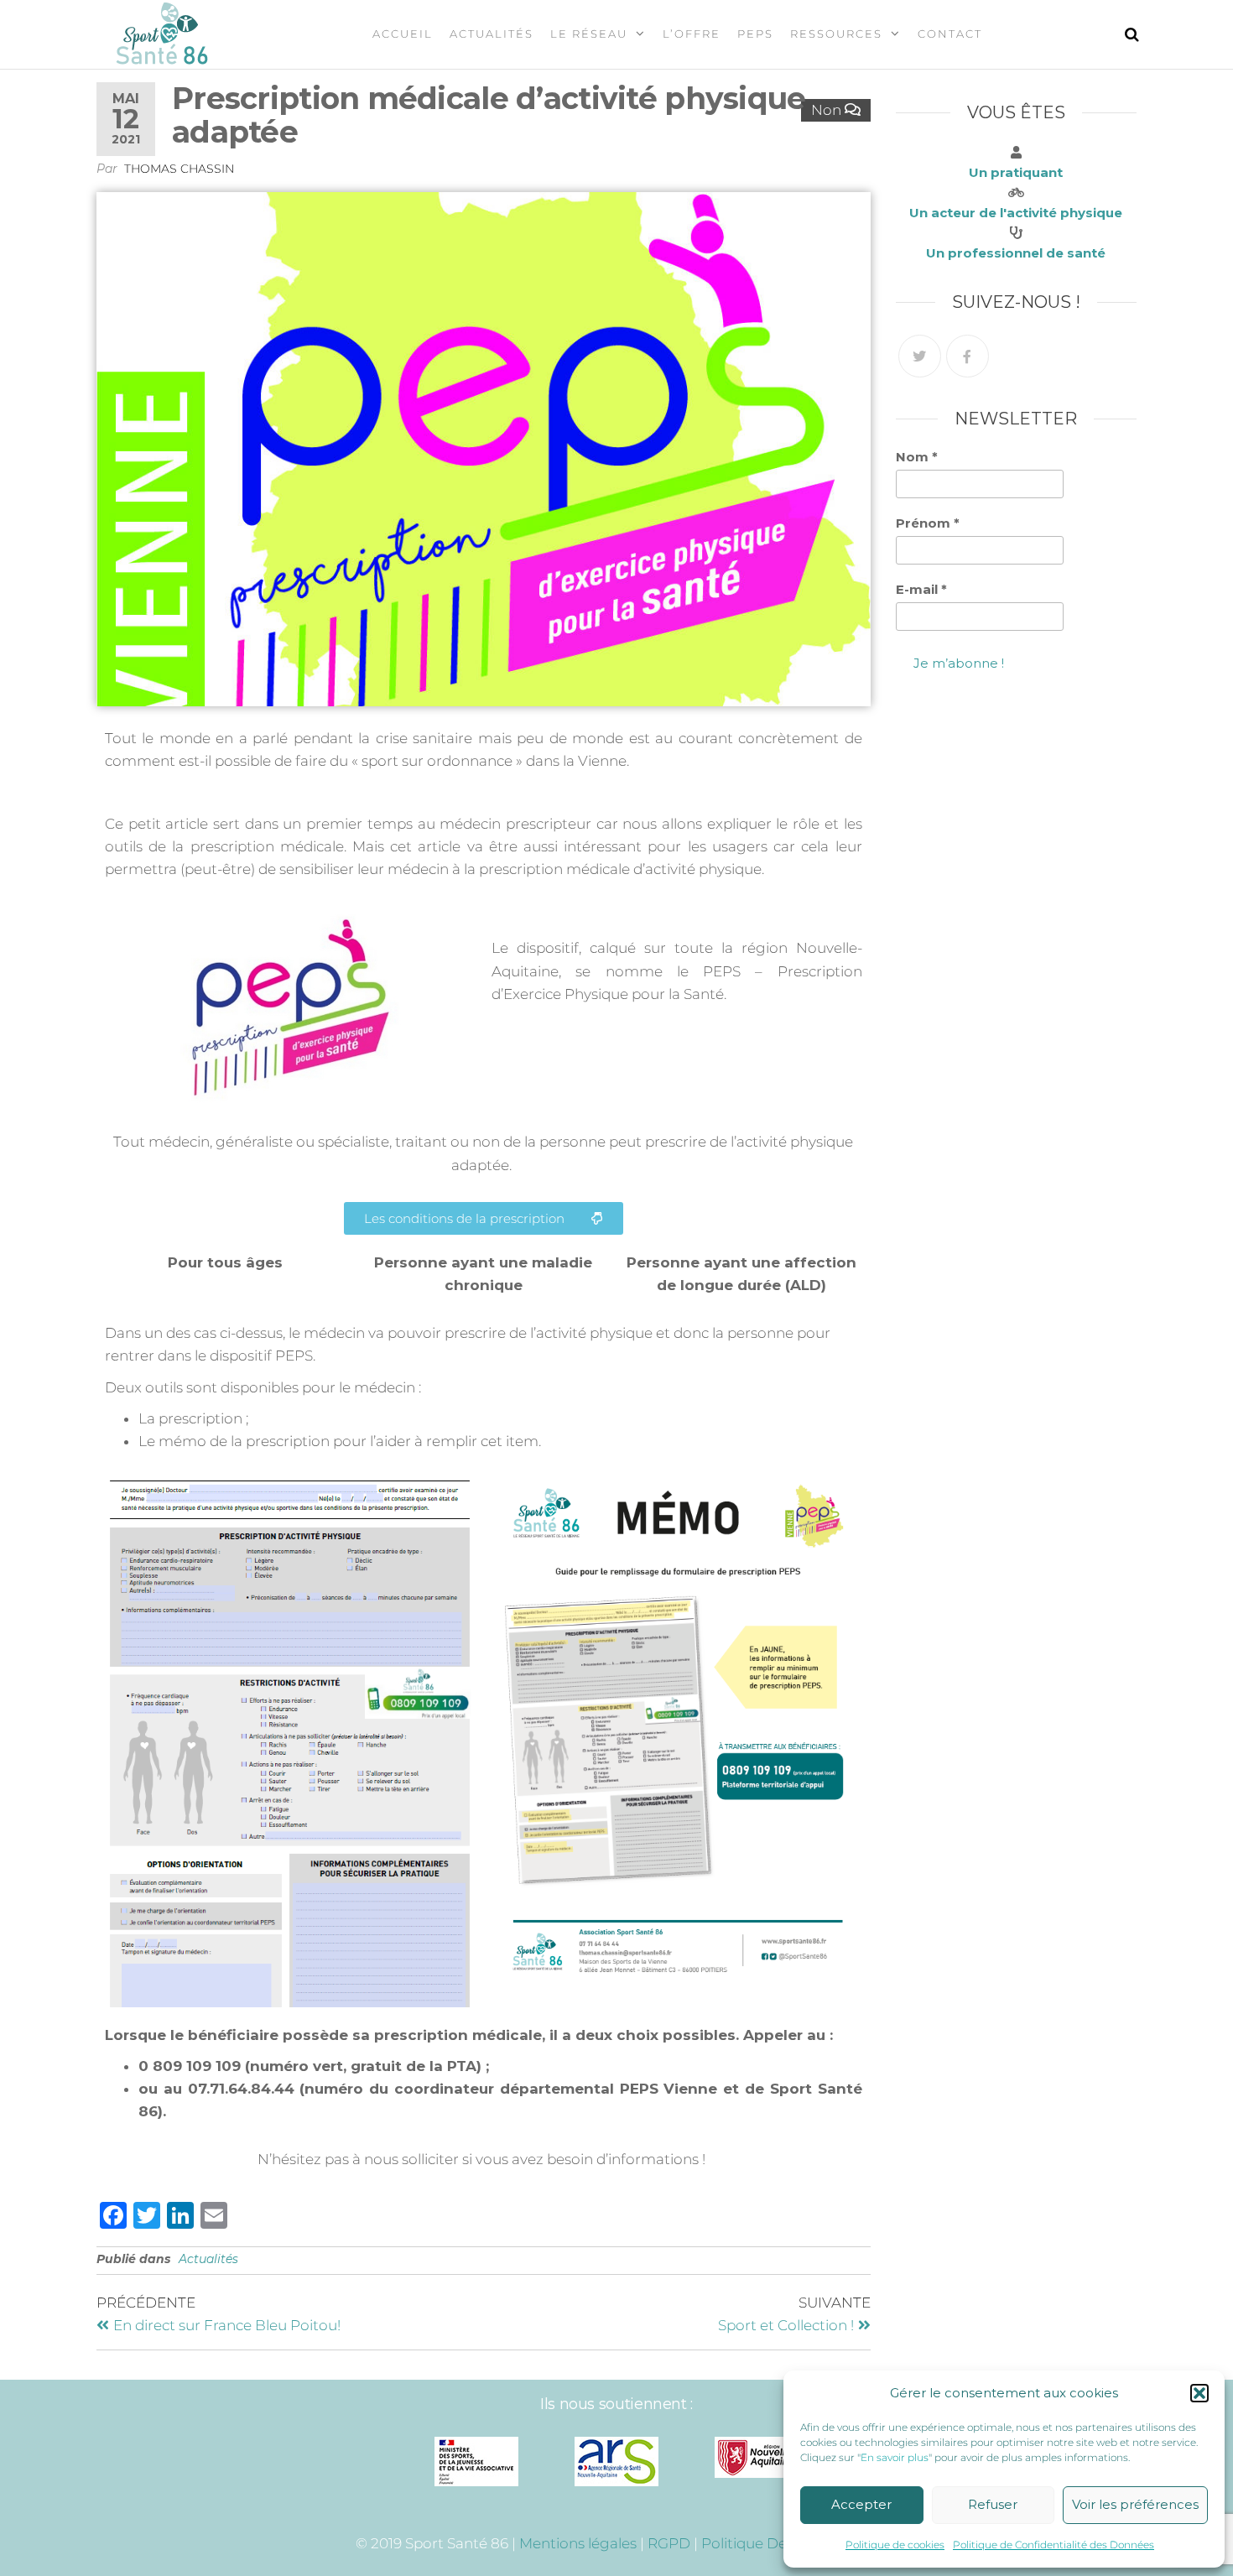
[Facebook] (968, 356)
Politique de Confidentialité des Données (1054, 2545)
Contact (950, 34)
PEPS (755, 34)
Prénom (928, 523)
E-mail (921, 589)
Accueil (403, 34)
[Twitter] (920, 356)
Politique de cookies (895, 2545)
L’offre (692, 34)
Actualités (492, 34)
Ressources (836, 34)
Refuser (993, 2504)
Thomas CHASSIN (179, 169)
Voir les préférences (1135, 2504)
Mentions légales (578, 2543)
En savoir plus (895, 2457)
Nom (917, 457)
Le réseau (589, 34)
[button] (1199, 2393)
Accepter (861, 2504)
